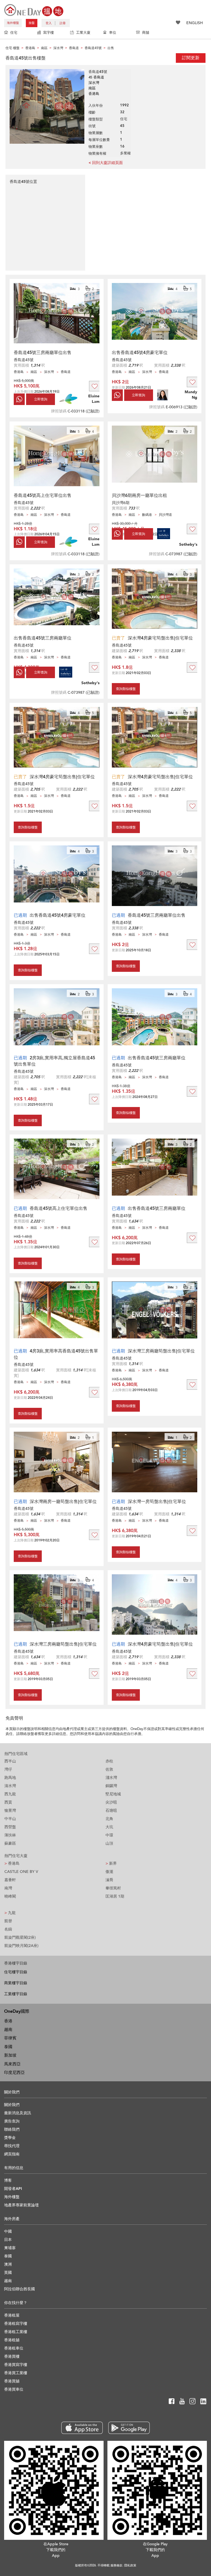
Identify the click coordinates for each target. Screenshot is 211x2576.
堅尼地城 (113, 1794)
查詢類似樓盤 (126, 689)
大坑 (109, 1827)
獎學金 (10, 2138)
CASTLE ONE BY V (21, 1872)
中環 (109, 1835)
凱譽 (8, 1921)
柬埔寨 (10, 2248)
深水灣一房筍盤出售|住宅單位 (157, 1502)
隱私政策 (130, 2565)
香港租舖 (12, 2340)
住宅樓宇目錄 (16, 1972)
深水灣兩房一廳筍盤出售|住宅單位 (63, 1502)
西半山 (10, 1761)
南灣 (8, 1888)
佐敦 (109, 1769)
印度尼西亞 (14, 2073)
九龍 (10, 1913)
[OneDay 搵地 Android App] (129, 2428)
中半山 (10, 1819)
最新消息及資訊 (18, 2113)
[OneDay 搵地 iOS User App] (82, 2428)
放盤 (32, 23)
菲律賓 (10, 2038)
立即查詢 (41, 399)
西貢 (8, 1802)
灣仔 (8, 1769)
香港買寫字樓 (16, 2365)
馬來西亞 (12, 2064)
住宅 (14, 33)
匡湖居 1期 (115, 1896)
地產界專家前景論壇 (21, 2205)
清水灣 (10, 1786)
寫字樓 (48, 33)
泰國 (8, 2047)
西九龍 (10, 1794)
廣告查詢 (12, 2121)
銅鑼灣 (111, 1786)
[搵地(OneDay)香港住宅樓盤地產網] (34, 10)
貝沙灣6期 (121, 503)
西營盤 (10, 1827)
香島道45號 (24, 360)
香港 (8, 2021)
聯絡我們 (12, 2129)
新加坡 (10, 2055)
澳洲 (8, 2264)
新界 (111, 1863)
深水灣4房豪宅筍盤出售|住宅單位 (160, 638)
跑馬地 (10, 1778)
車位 (113, 33)
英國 (8, 2273)
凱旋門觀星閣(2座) (20, 1937)
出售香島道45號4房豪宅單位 (140, 353)
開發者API (13, 2189)
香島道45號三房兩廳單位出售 (43, 353)
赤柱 (109, 1761)
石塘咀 (111, 1811)
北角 (109, 1819)
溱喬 (109, 1880)
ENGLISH (195, 23)
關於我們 (12, 2105)
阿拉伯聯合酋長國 (20, 2289)
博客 (8, 2180)
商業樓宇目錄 (16, 1983)
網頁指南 (12, 2154)
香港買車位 (14, 2389)
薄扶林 (10, 1835)
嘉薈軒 (10, 1880)
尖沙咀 (111, 1802)
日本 (8, 2240)
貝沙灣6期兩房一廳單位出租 (139, 496)
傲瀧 (109, 1872)
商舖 (146, 33)
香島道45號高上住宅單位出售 (43, 496)
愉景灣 (10, 1811)
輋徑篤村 (113, 1888)
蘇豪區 (10, 1843)
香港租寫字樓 (16, 2324)
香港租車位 (14, 2348)
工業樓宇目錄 (16, 1994)
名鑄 (8, 1929)
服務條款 (116, 2565)
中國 (8, 2231)
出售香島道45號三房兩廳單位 (43, 638)
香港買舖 (12, 2381)
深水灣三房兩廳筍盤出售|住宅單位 (161, 1351)
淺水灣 (111, 1778)
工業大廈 (83, 33)
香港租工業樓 (16, 2332)
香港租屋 (12, 2315)
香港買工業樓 (16, 2373)
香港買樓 (12, 2356)
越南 (8, 2029)
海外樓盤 (13, 23)
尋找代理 (12, 2146)
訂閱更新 (191, 58)
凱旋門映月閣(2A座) (21, 1946)
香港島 (12, 1863)
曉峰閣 (10, 1896)
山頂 (109, 1843)
